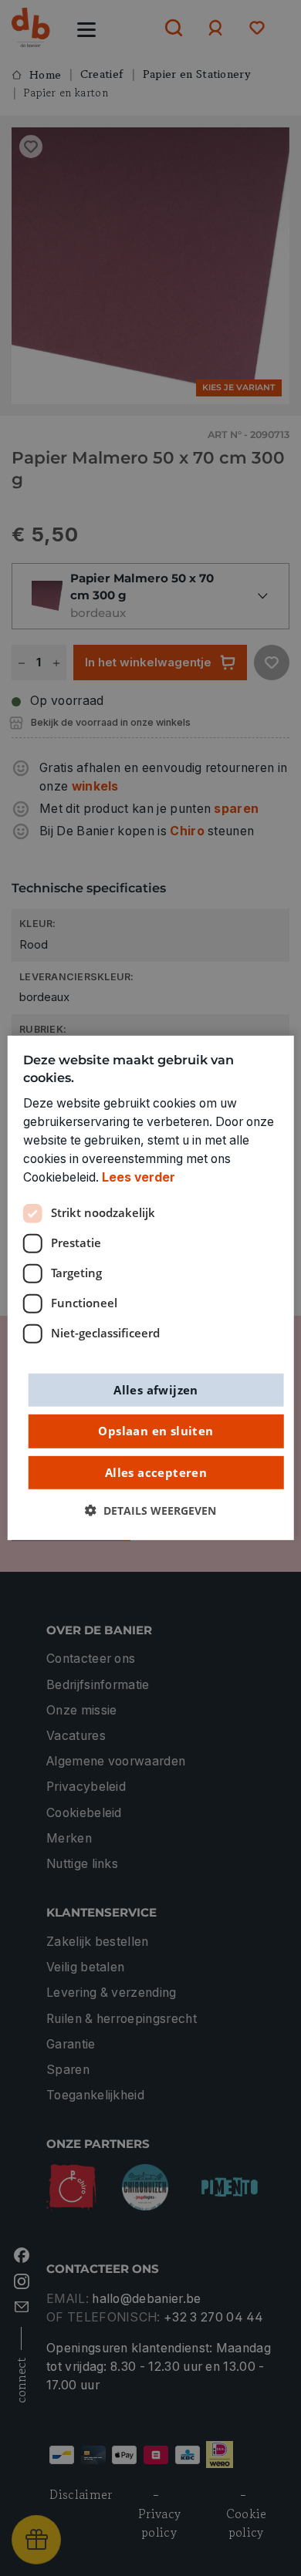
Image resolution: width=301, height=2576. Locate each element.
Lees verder (139, 1177)
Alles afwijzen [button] (156, 1389)
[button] (150, 1511)
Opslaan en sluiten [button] (156, 1431)
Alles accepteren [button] (156, 1472)
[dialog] (151, 1288)
